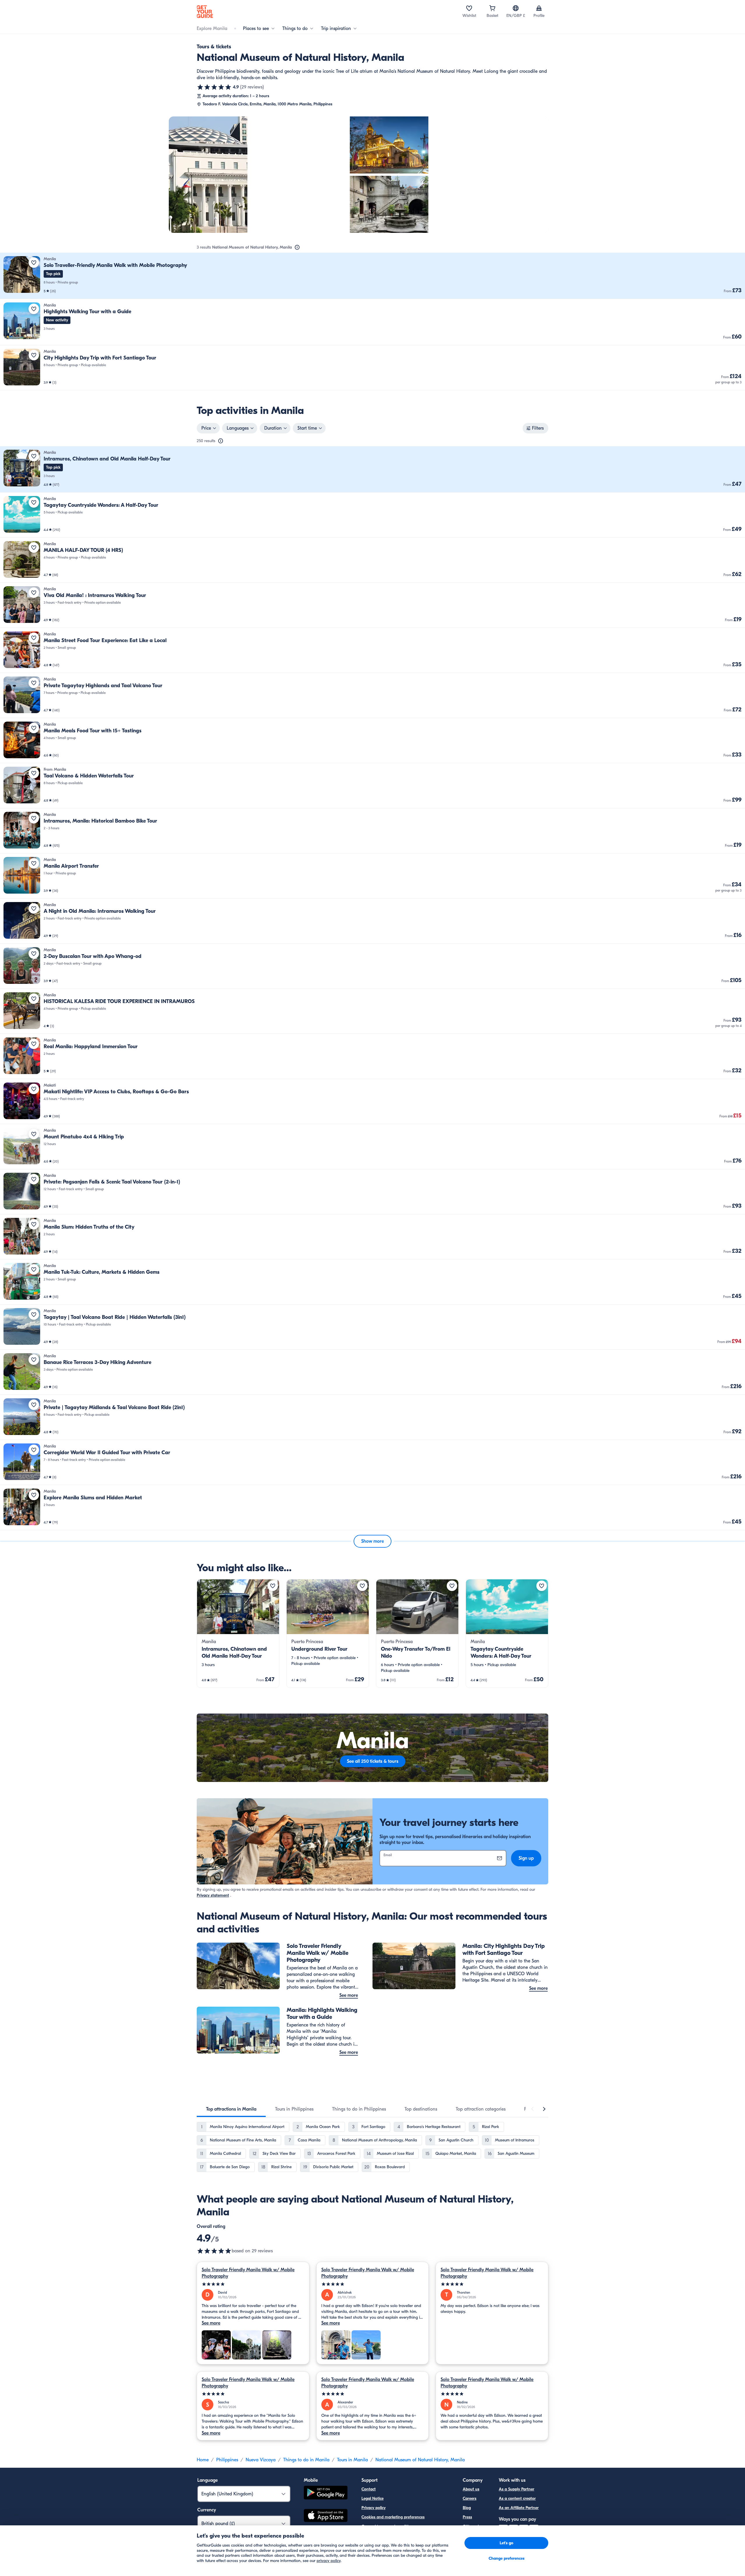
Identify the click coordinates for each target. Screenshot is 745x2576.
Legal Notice (372, 2498)
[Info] (297, 247)
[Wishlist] (469, 8)
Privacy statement (213, 1895)
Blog (467, 2508)
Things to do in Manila (306, 2460)
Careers (470, 2498)
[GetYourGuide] (205, 12)
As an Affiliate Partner (519, 2508)
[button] (372, 276)
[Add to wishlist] (34, 263)
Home (203, 2460)
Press (467, 2517)
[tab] (231, 2109)
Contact (369, 2489)
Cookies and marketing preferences (393, 2517)
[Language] (516, 8)
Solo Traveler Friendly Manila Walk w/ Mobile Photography (248, 2273)
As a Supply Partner (517, 2489)
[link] (372, 276)
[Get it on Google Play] (326, 2493)
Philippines (227, 2460)
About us (471, 2489)
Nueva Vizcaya (261, 2460)
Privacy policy (374, 2508)
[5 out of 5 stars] (253, 2284)
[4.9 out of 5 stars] (214, 87)
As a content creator (517, 2498)
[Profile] (539, 8)
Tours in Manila (352, 2460)
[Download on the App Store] (326, 2516)
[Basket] (492, 8)
